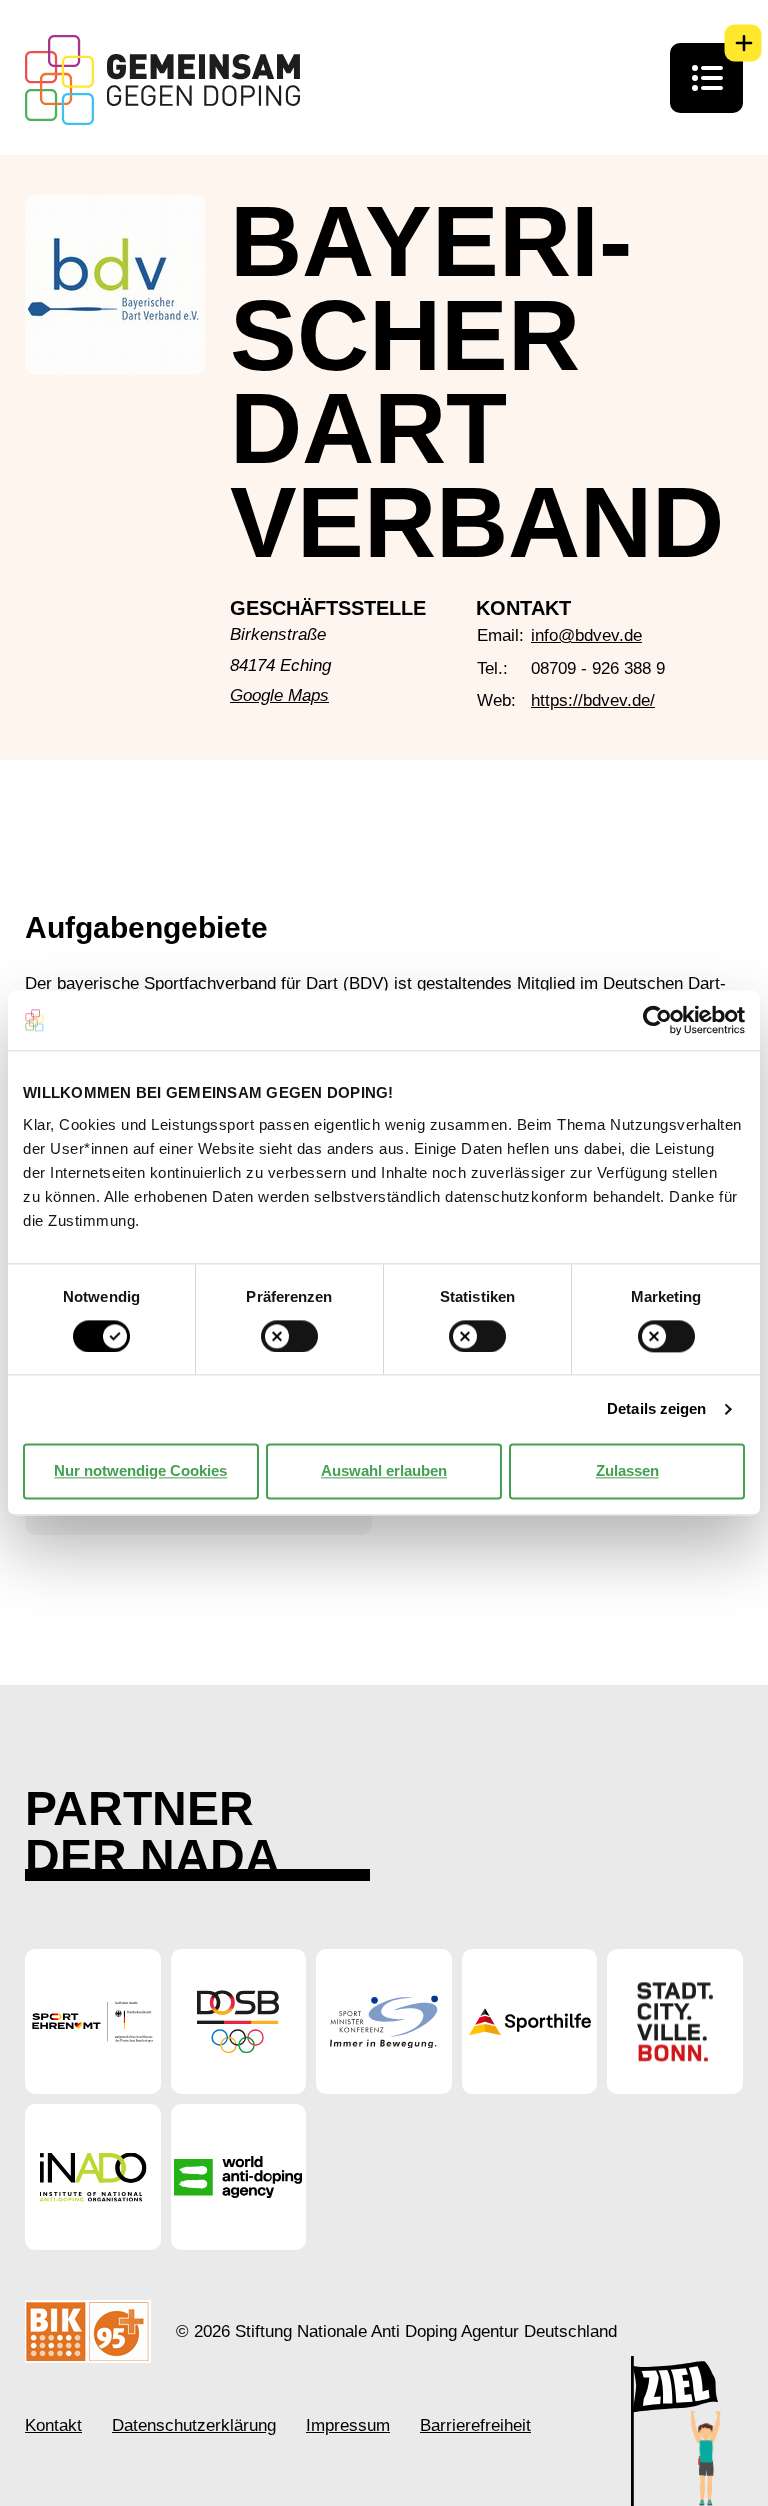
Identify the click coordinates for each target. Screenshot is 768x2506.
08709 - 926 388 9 (598, 668)
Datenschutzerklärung (194, 2425)
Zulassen (627, 1470)
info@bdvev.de (586, 635)
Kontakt (53, 2425)
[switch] (289, 1336)
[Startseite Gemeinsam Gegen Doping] (162, 80)
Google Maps (279, 695)
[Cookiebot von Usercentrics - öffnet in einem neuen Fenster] (657, 1020)
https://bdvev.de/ (593, 700)
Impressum (348, 2425)
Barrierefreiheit (475, 2425)
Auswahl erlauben (384, 1470)
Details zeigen (656, 1408)
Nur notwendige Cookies (140, 1470)
